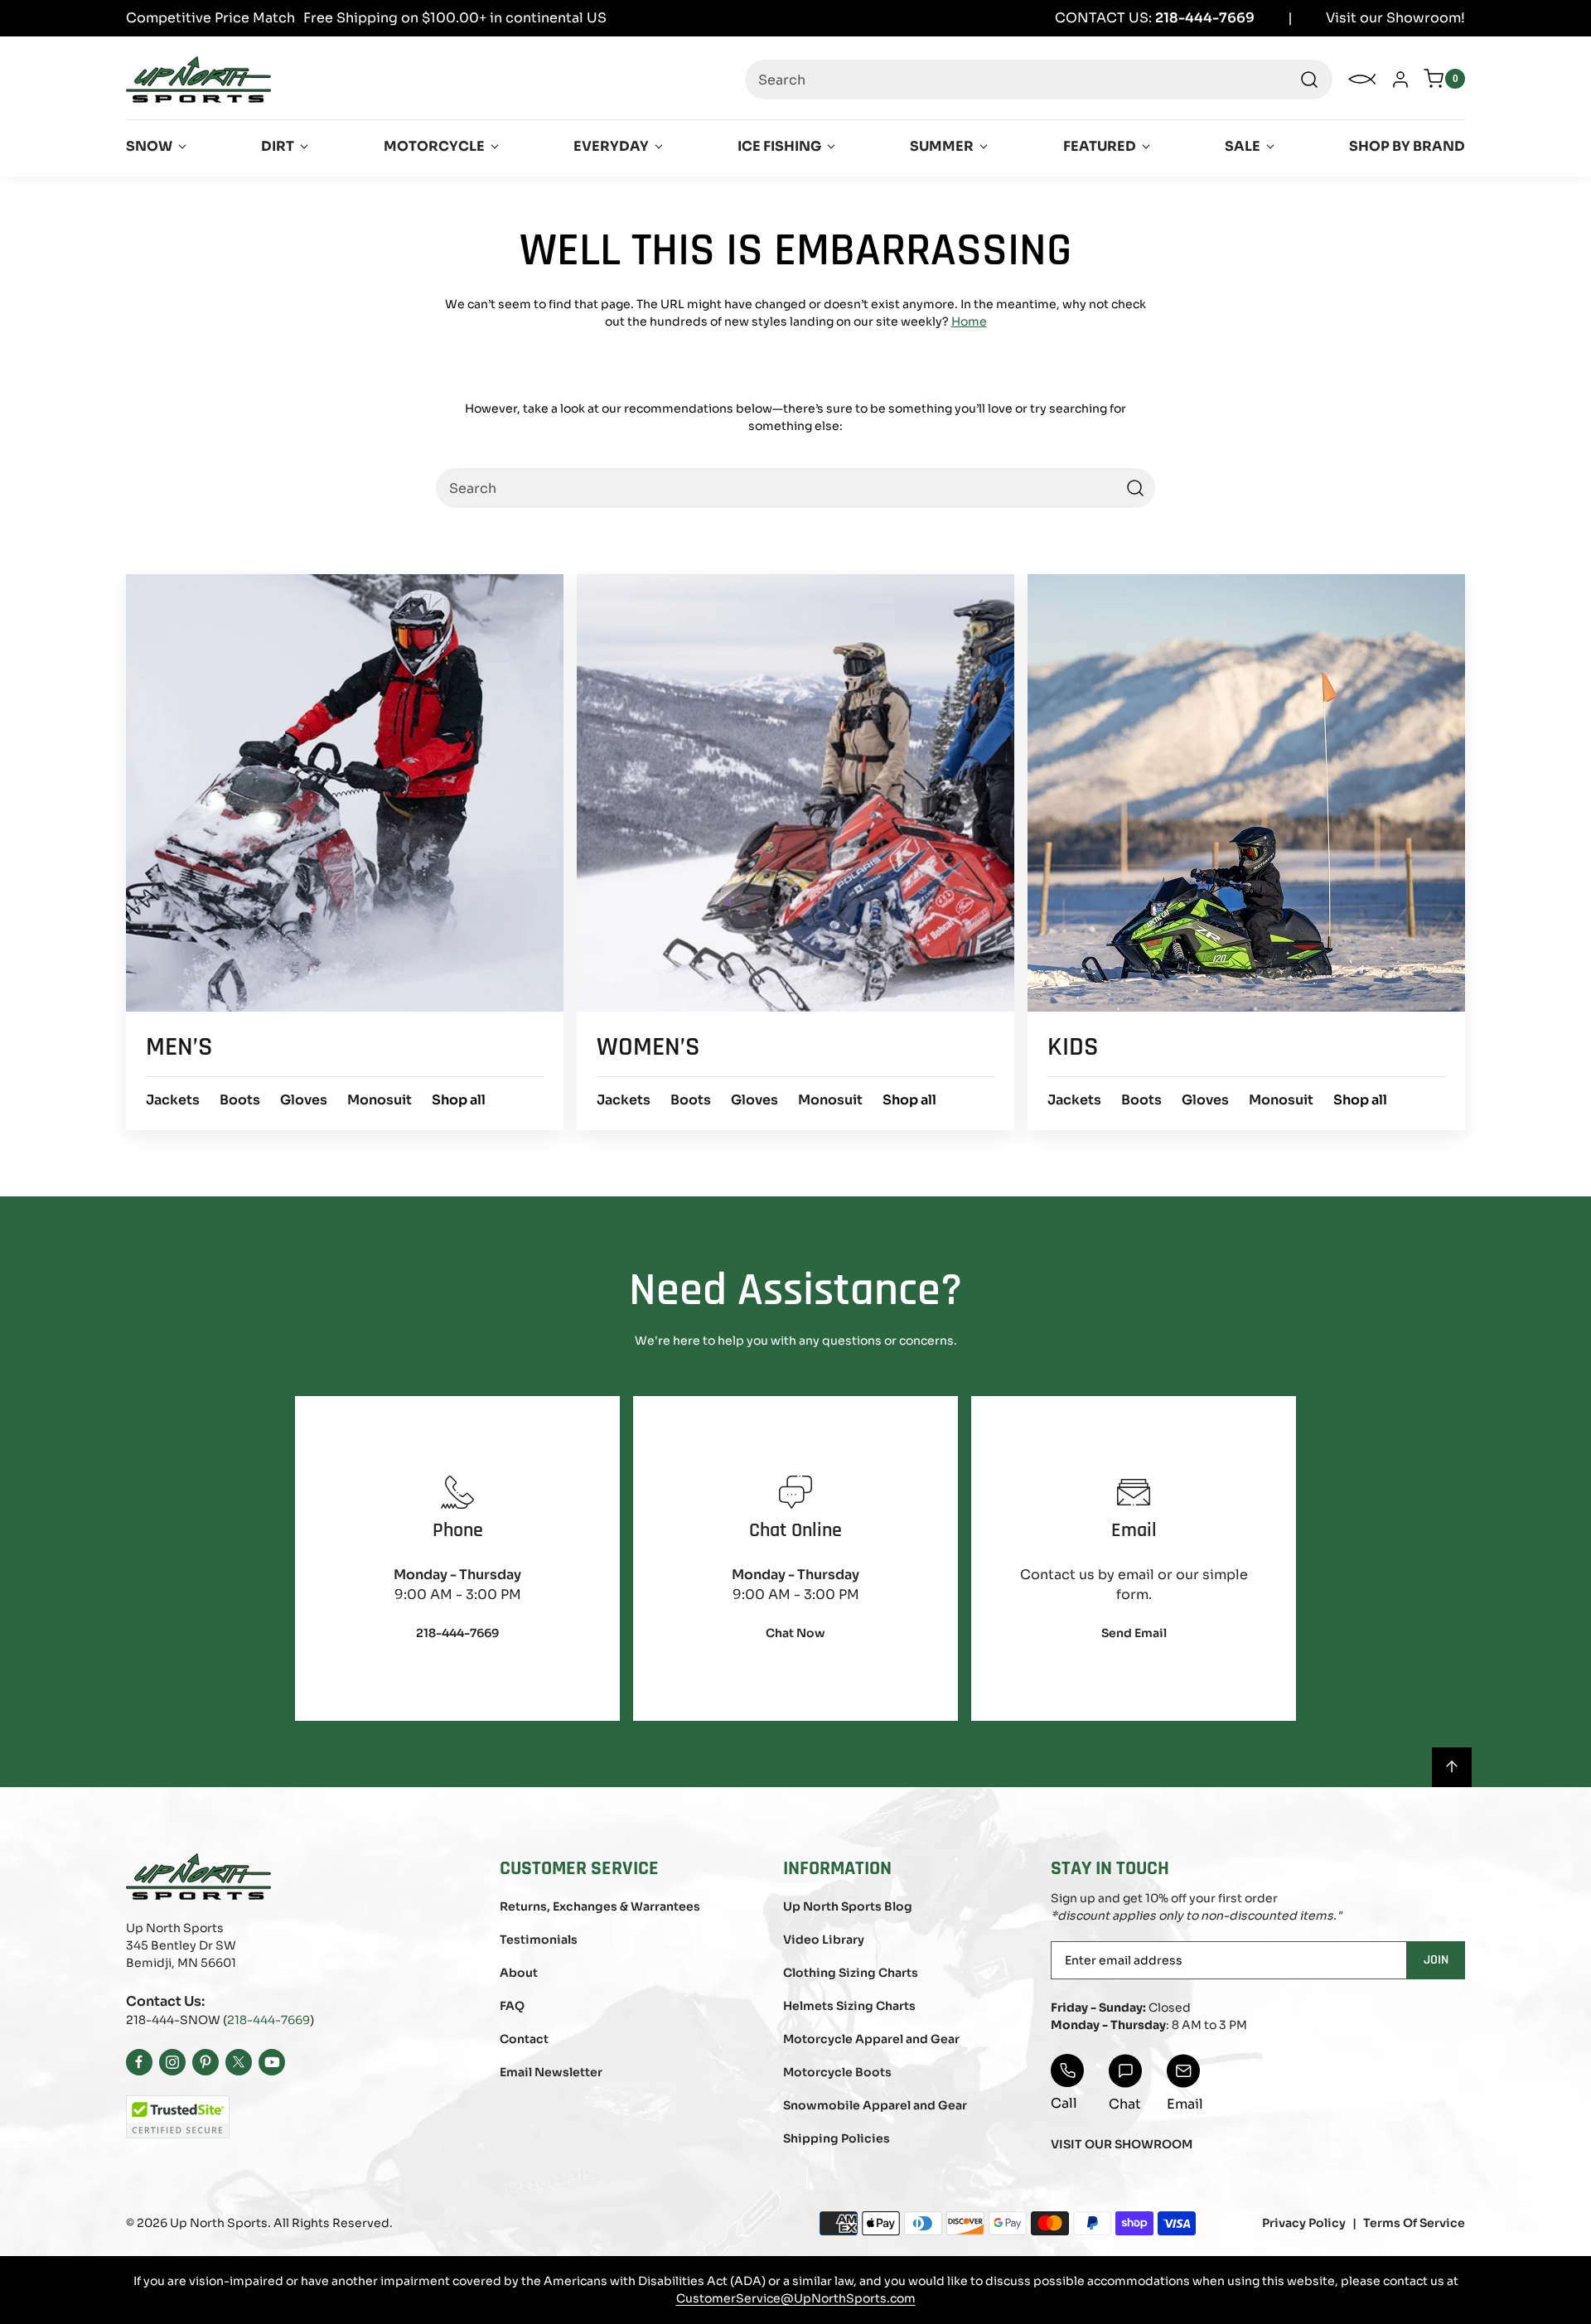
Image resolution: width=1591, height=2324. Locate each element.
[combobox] (1039, 80)
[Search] (1309, 80)
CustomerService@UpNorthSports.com (796, 2298)
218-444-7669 (268, 2020)
